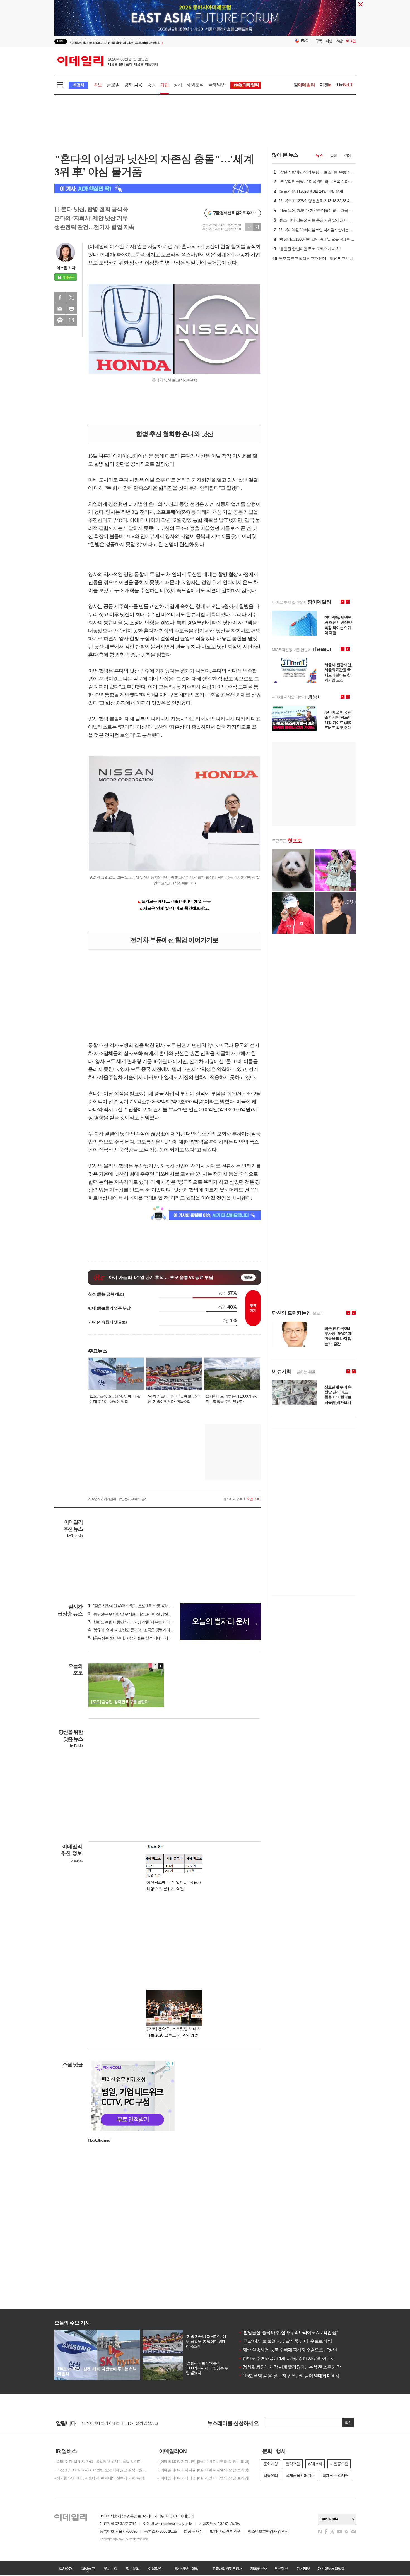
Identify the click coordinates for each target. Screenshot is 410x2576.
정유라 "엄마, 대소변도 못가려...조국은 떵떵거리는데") (134, 1630)
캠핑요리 (271, 2475)
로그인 (351, 41)
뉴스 (319, 156)
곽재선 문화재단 (336, 2475)
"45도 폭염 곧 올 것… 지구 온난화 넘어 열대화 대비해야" (292, 2376)
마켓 (325, 85)
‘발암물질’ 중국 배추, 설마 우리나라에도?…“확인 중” (288, 2332)
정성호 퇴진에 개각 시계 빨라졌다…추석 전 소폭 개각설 (292, 2367)
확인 (348, 2423)
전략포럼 (293, 2464)
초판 (339, 41)
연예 (348, 156)
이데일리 (108, 61)
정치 (178, 85)
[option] (160, 42)
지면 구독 (253, 1499)
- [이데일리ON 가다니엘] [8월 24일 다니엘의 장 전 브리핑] (203, 2462)
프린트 (71, 309)
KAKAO (60, 320)
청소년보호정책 (186, 2568)
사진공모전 (339, 2464)
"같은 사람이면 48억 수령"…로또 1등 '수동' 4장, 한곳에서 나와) (140, 1606)
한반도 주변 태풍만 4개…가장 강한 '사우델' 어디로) (132, 1622)
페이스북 (60, 297)
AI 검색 (78, 85)
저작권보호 (259, 2568)
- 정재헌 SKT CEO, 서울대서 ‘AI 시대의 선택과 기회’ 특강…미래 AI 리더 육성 (102, 2478)
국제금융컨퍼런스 (300, 2475)
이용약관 (155, 2568)
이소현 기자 (66, 268)
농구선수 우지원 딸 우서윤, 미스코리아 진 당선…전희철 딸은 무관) (144, 1614)
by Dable (76, 1746)
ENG (304, 41)
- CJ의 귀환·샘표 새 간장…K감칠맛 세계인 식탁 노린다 (98, 2462)
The (344, 85)
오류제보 (281, 2568)
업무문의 (132, 2568)
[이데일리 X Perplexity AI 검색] (158, 189)
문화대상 (271, 2464)
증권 (151, 85)
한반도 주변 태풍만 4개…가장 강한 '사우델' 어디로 (287, 2358)
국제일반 (217, 85)
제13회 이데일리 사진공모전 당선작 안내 (114, 2423)
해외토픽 (195, 85)
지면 (329, 41)
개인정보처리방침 (331, 2568)
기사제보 (303, 2568)
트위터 (71, 297)
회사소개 (66, 2568)
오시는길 (110, 2568)
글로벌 (113, 85)
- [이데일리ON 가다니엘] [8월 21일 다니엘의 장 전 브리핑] (203, 2470)
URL (71, 320)
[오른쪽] (160, 1666)
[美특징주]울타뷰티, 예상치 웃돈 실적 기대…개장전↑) (133, 1638)
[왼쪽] (155, 1666)
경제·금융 (133, 85)
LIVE (61, 41)
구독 (319, 41)
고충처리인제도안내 (227, 2568)
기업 (164, 85)
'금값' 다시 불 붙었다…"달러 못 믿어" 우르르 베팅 (285, 2341)
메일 (60, 309)
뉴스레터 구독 (233, 1499)
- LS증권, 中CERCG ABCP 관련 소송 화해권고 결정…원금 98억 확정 (102, 2470)
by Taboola (75, 1536)
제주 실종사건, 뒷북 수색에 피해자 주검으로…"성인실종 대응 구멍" (302, 2350)
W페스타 (315, 2464)
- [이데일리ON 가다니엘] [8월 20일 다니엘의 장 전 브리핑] (203, 2478)
